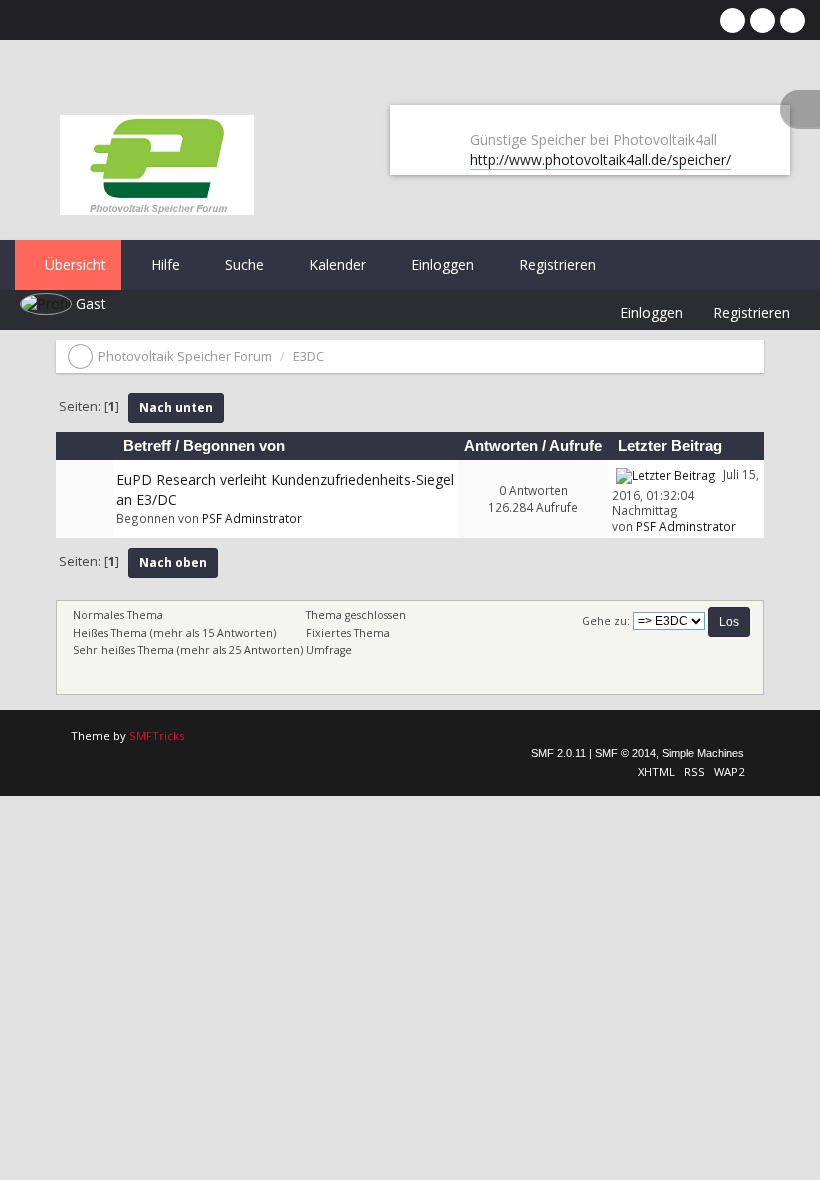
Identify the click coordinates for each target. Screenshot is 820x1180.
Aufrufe (575, 446)
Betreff (147, 446)
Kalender (335, 264)
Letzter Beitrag (672, 446)
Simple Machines (703, 753)
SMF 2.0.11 (558, 753)
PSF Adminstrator (252, 518)
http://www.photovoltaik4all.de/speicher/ (600, 159)
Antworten (501, 446)
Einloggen (440, 264)
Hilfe (163, 264)
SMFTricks (156, 735)
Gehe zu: (606, 621)
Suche (242, 264)
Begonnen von (234, 446)
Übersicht (73, 264)
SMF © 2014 (625, 753)
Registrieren (555, 264)
